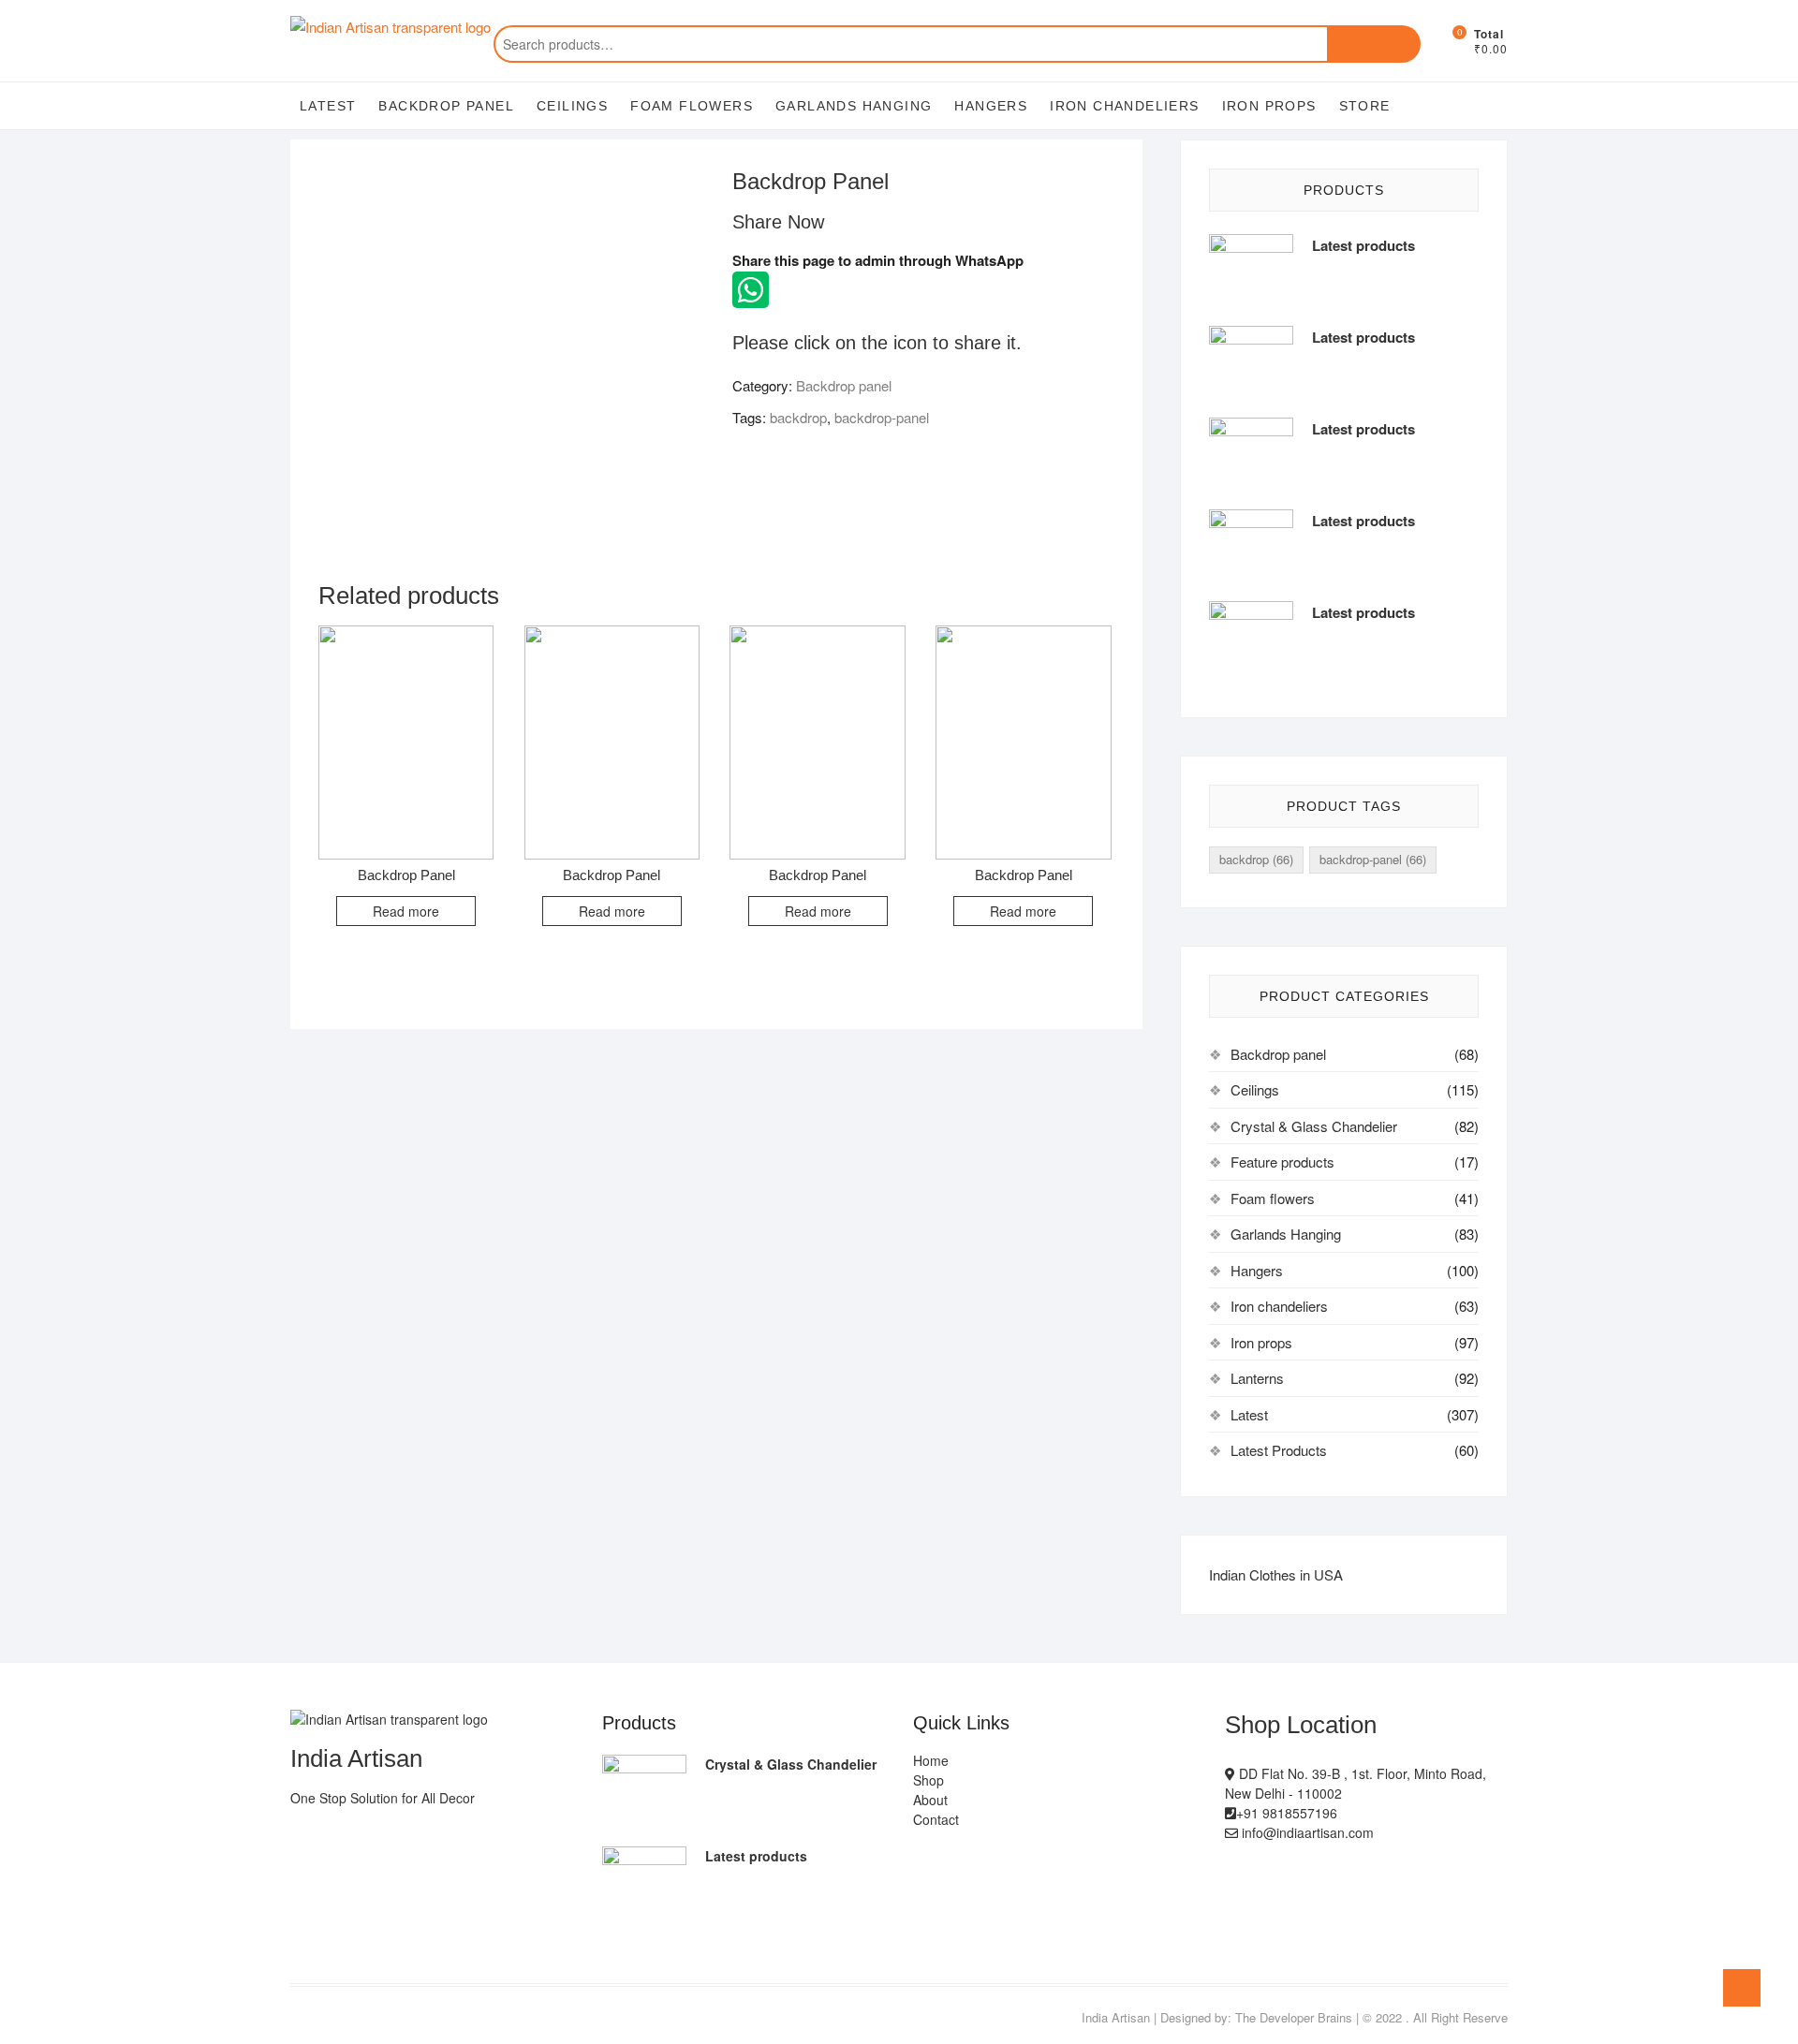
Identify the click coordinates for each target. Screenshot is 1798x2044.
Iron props (1269, 106)
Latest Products (1279, 1450)
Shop (928, 1780)
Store (1365, 106)
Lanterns (1257, 1378)
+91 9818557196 (1287, 1813)
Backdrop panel (446, 106)
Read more (406, 911)
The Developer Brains (1294, 2017)
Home (931, 1760)
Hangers (991, 106)
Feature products (1282, 1162)
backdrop (798, 417)
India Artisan (1116, 2017)
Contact (936, 1819)
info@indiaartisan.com (1306, 1832)
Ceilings (572, 106)
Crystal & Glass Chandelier (1314, 1126)
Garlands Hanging (854, 106)
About (930, 1800)
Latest (328, 106)
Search (1374, 44)
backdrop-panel (882, 417)
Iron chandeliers (1124, 106)
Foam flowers (692, 106)
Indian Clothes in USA (1276, 1574)
